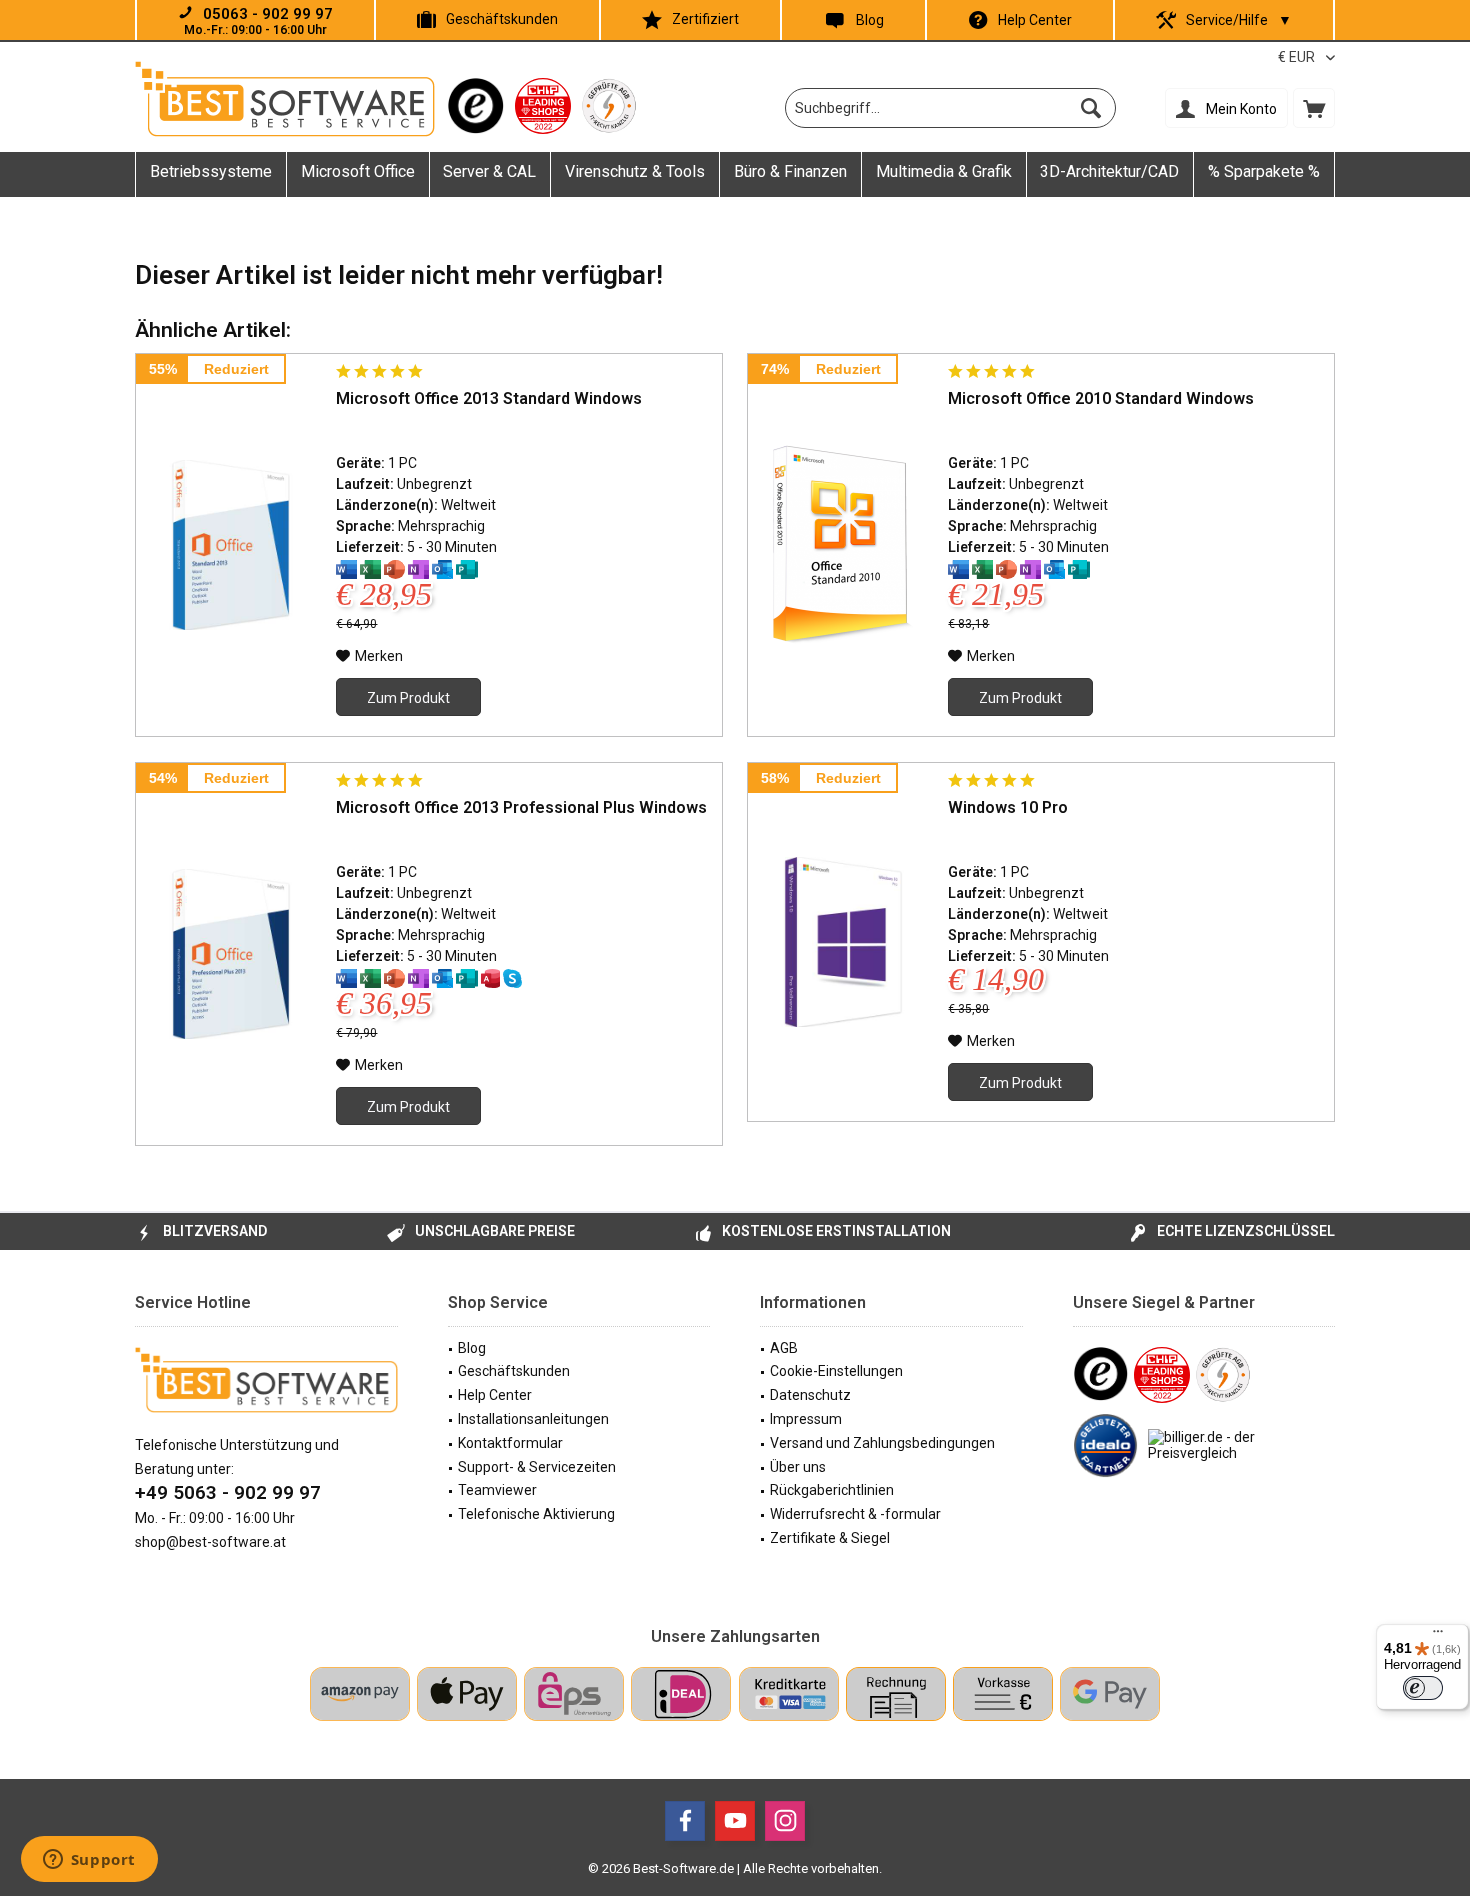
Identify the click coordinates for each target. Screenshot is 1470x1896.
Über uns (798, 1467)
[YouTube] (735, 1821)
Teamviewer (497, 1490)
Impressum (806, 1419)
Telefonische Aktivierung (536, 1514)
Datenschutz (810, 1395)
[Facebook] (685, 1821)
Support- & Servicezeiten (537, 1467)
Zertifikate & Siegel (830, 1538)
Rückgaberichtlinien (832, 1490)
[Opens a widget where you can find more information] (89, 1861)
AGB (784, 1348)
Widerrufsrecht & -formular (855, 1514)
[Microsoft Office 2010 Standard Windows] (843, 545)
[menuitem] (1314, 108)
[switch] (1423, 1688)
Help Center (1035, 20)
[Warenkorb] (1314, 108)
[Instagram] (785, 1821)
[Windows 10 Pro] (843, 942)
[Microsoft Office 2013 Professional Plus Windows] (231, 954)
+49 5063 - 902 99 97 (228, 1492)
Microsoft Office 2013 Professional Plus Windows (521, 807)
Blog (870, 20)
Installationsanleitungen (533, 1419)
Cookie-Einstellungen (836, 1371)
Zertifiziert (705, 19)
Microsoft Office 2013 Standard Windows (489, 398)
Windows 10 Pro (1008, 807)
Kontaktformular (510, 1443)
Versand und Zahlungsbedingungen (882, 1443)
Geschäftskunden (502, 19)
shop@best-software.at (210, 1542)
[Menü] (1438, 1636)
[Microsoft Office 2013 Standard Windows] (231, 545)
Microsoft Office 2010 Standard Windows (1101, 398)
